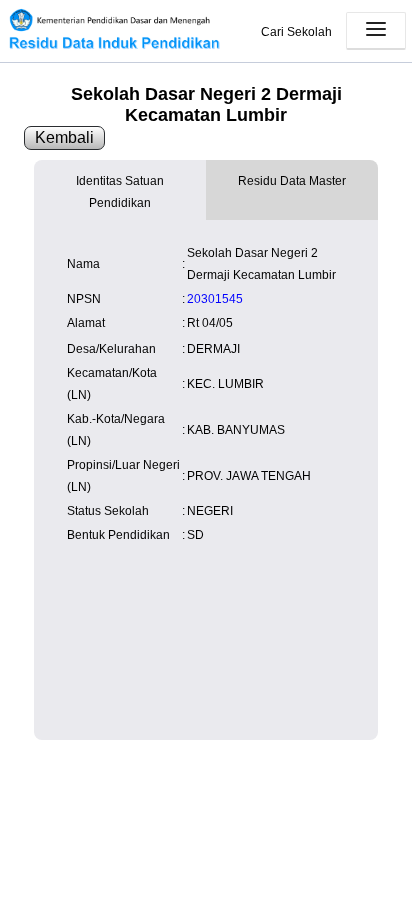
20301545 (215, 299)
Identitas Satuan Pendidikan (120, 192)
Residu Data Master (292, 181)
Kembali (64, 137)
